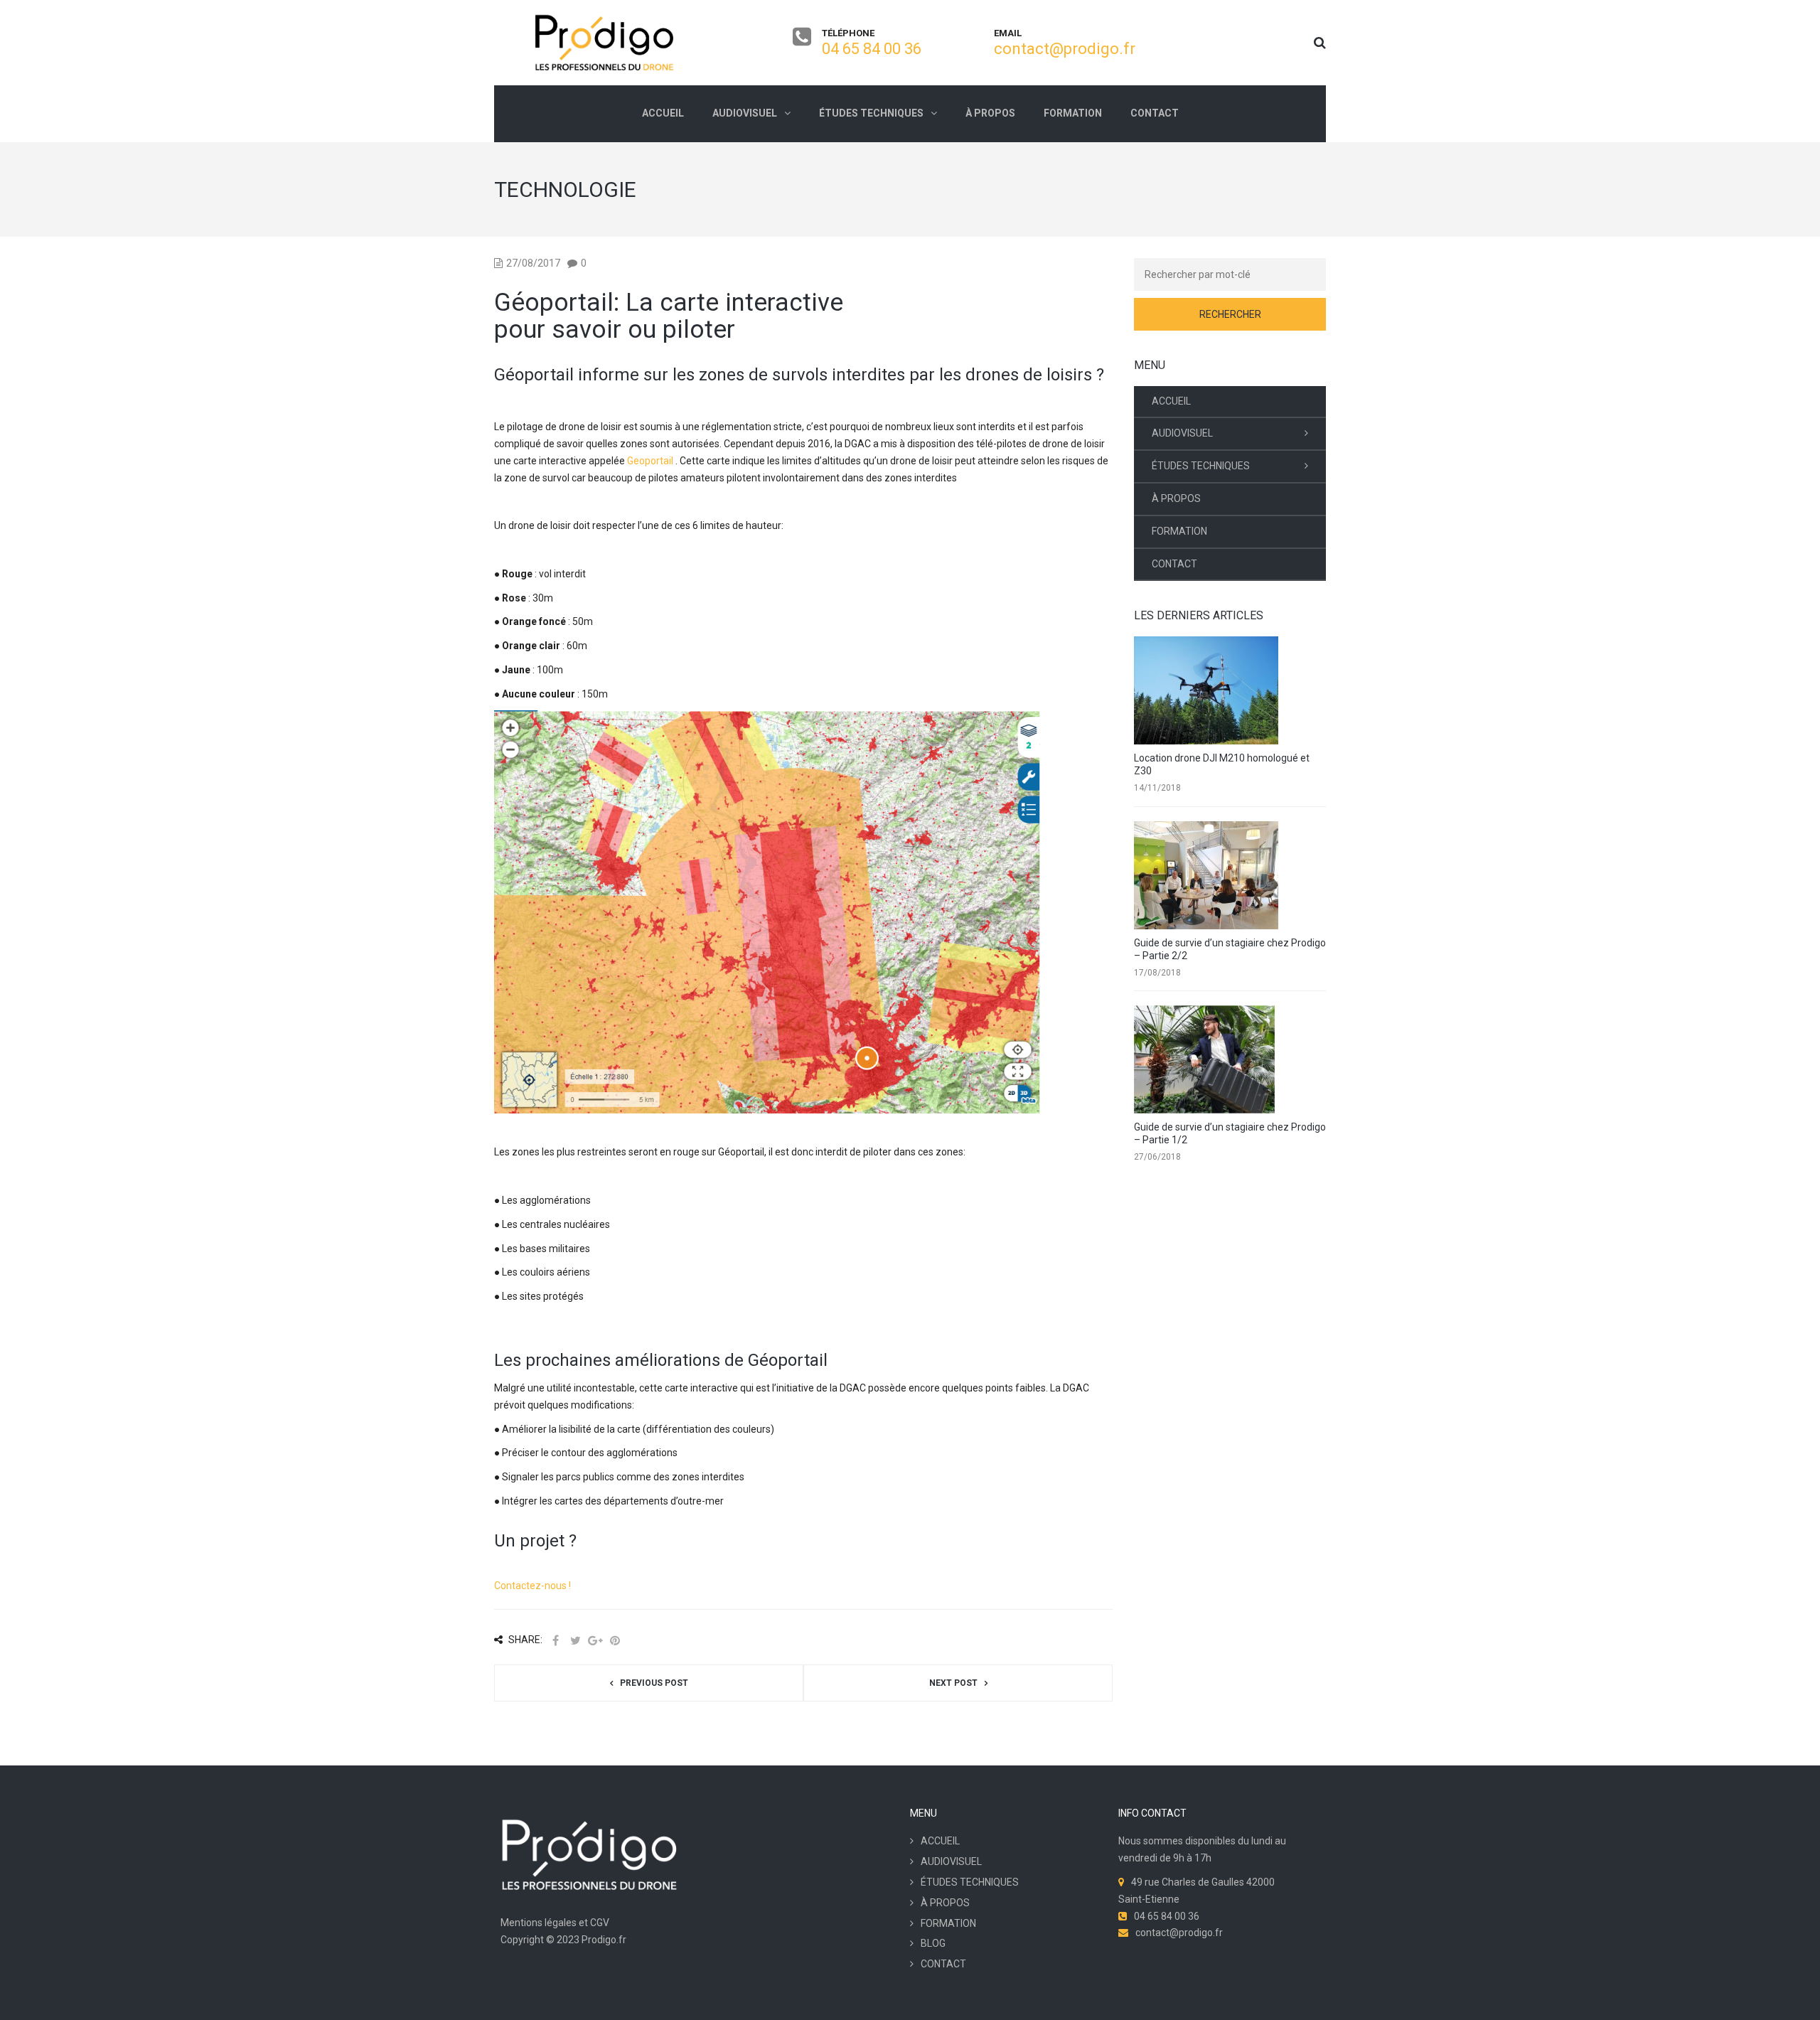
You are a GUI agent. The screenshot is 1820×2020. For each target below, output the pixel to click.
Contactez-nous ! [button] (532, 1586)
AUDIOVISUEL (1182, 433)
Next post (953, 1683)
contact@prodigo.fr (1065, 49)
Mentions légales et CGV (555, 1923)
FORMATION (1179, 531)
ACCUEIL (1171, 401)
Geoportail (650, 461)
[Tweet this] (575, 1641)
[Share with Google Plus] (595, 1641)
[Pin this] (615, 1641)
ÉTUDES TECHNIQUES (1201, 466)
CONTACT (1174, 564)
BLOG (933, 1943)
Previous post (654, 1683)
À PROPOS (1176, 498)
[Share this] (555, 1641)
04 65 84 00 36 (872, 49)
